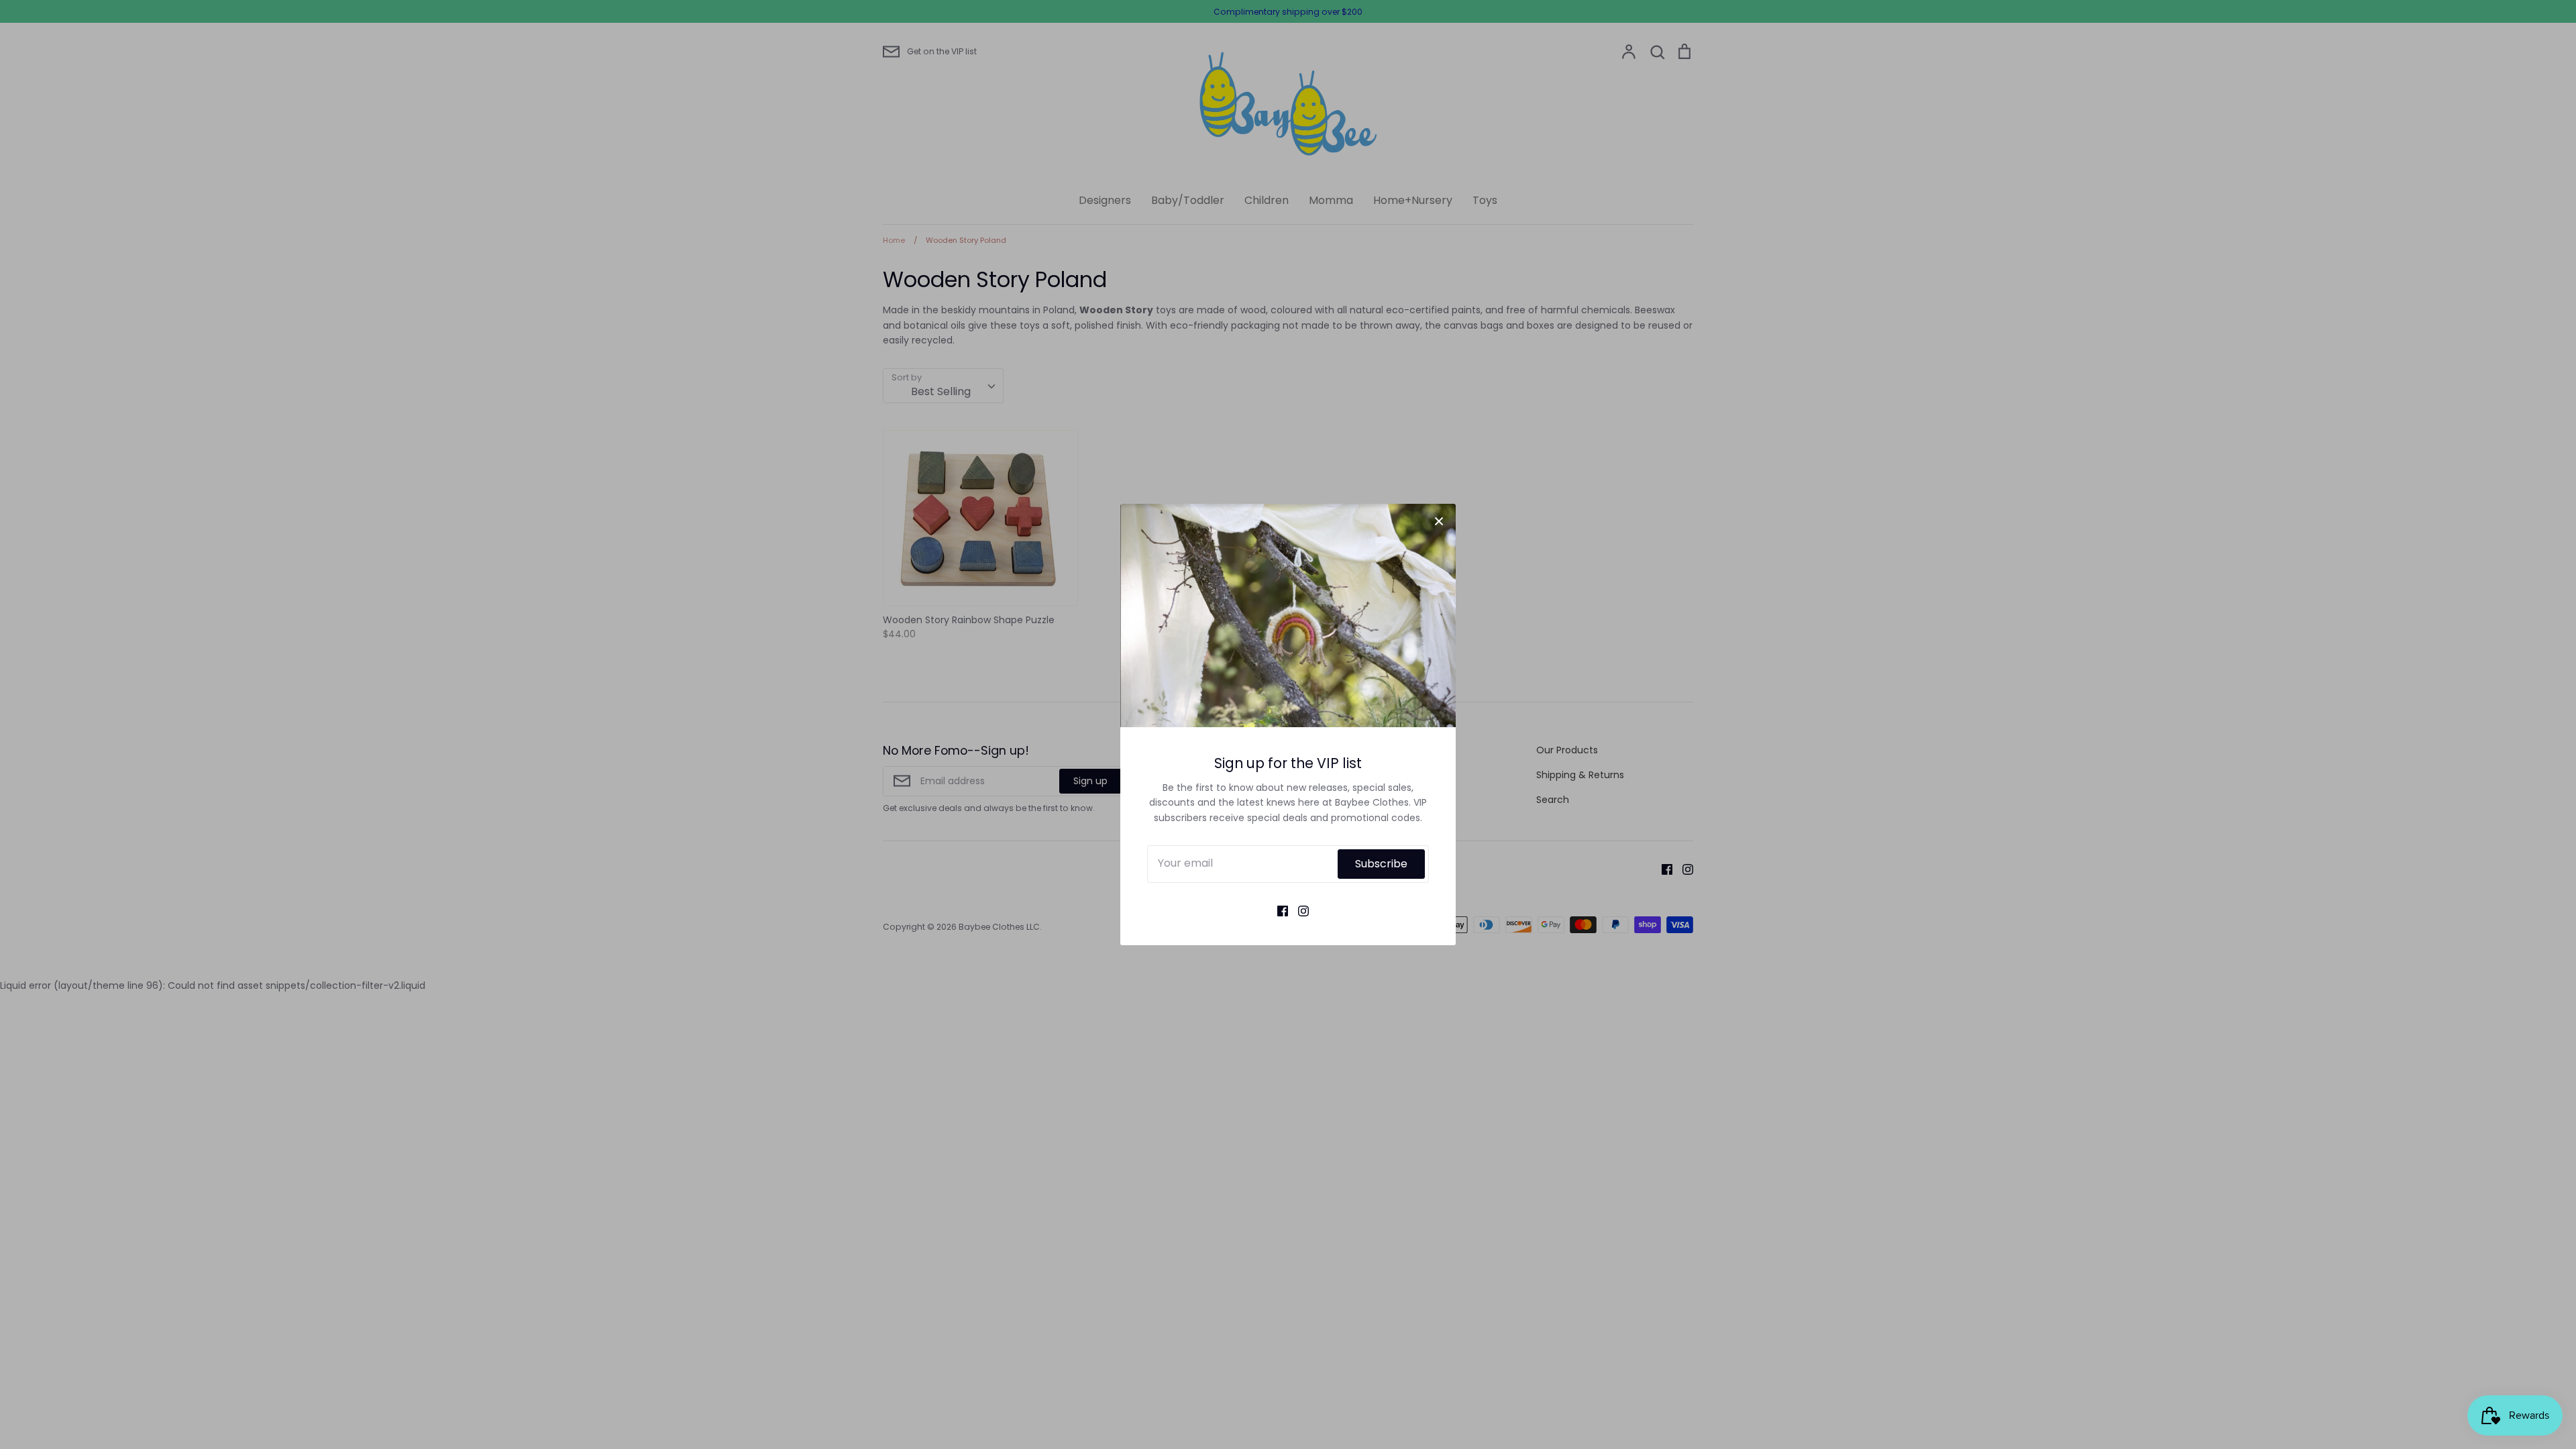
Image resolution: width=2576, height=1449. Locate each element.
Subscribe (1381, 864)
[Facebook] (1278, 910)
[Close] (1439, 521)
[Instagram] (1298, 910)
